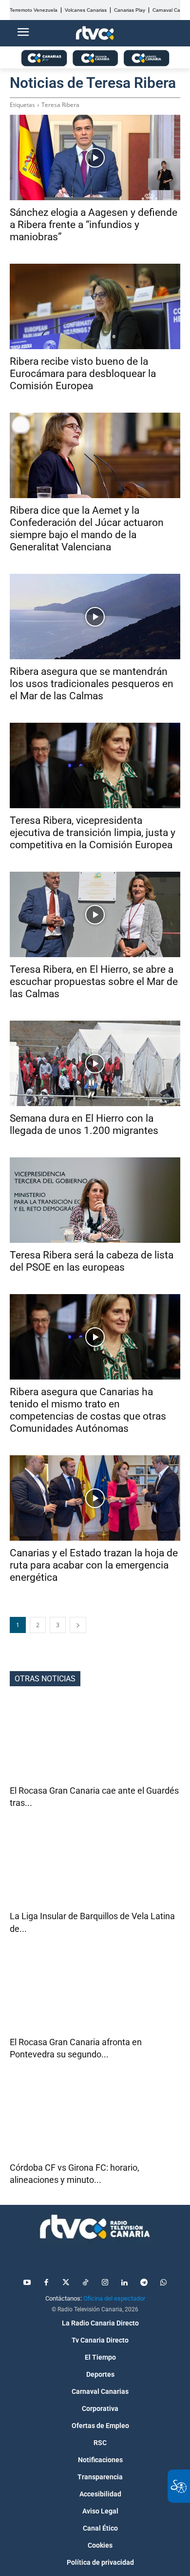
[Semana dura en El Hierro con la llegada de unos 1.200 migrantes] (95, 1063)
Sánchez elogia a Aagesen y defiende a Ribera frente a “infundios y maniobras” (94, 225)
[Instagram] (105, 2283)
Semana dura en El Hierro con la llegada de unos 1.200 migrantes (84, 1124)
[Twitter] (66, 2283)
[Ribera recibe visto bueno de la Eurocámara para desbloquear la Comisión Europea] (95, 306)
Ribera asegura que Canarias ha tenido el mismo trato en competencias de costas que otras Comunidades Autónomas (88, 1410)
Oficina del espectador (114, 2298)
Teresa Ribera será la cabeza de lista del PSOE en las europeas (92, 1261)
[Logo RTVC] (95, 33)
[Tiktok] (85, 2283)
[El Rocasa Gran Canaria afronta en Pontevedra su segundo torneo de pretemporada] (95, 1993)
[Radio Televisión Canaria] (95, 2227)
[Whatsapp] (163, 2283)
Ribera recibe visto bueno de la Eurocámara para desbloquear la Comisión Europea (83, 374)
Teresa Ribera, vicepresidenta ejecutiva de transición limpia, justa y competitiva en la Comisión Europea (93, 833)
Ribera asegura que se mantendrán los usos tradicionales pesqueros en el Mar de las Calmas (92, 684)
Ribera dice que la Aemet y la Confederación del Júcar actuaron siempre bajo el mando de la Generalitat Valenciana (87, 529)
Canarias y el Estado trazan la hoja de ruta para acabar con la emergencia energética (94, 1565)
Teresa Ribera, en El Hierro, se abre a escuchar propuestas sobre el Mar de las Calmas (94, 982)
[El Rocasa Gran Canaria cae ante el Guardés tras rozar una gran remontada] (95, 1742)
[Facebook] (46, 2283)
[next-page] (78, 1625)
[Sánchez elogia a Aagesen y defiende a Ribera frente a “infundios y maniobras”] (95, 157)
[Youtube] (27, 2283)
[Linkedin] (124, 2283)
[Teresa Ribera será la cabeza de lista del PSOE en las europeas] (95, 1200)
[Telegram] (144, 2283)
